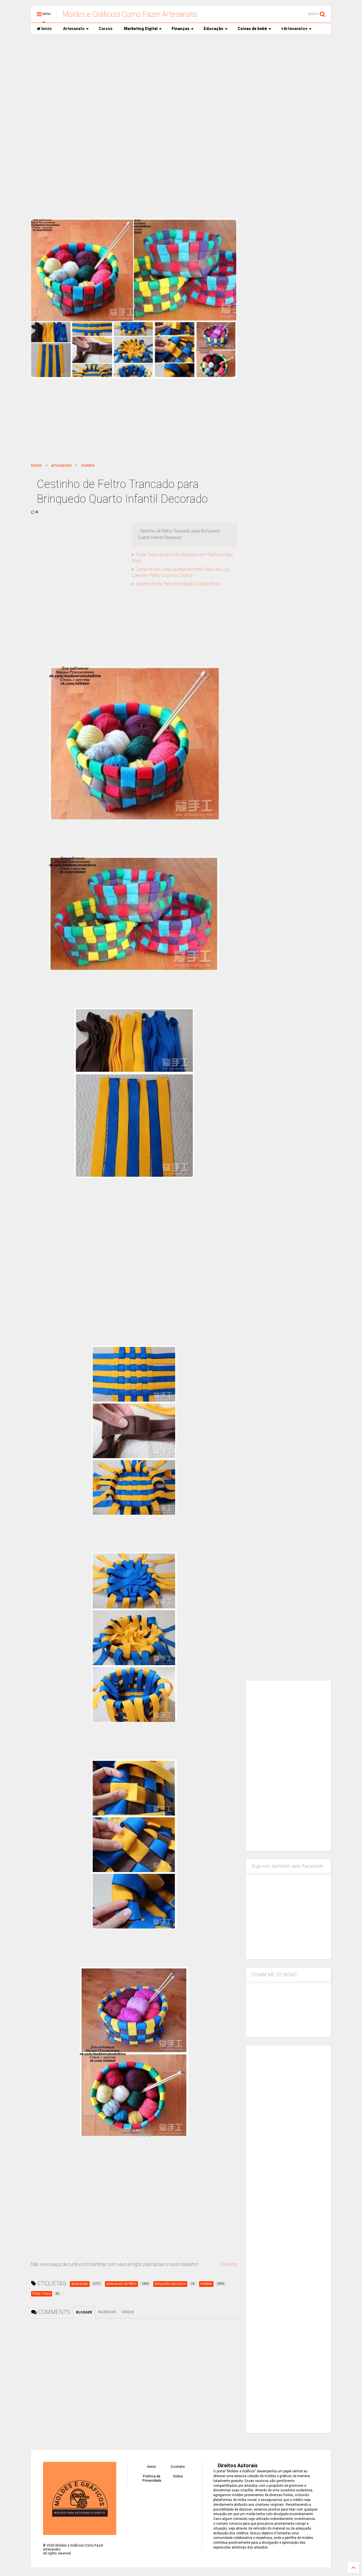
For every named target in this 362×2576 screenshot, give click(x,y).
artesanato (62, 465)
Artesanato (74, 29)
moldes (88, 465)
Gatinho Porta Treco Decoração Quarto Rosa (178, 584)
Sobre (178, 2476)
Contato (178, 2467)
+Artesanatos (294, 29)
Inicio (46, 29)
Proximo (229, 2264)
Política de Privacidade (152, 2478)
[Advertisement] (181, 82)
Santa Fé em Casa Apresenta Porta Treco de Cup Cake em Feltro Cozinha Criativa (180, 572)
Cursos (106, 29)
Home (36, 465)
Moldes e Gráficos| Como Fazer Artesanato (130, 14)
